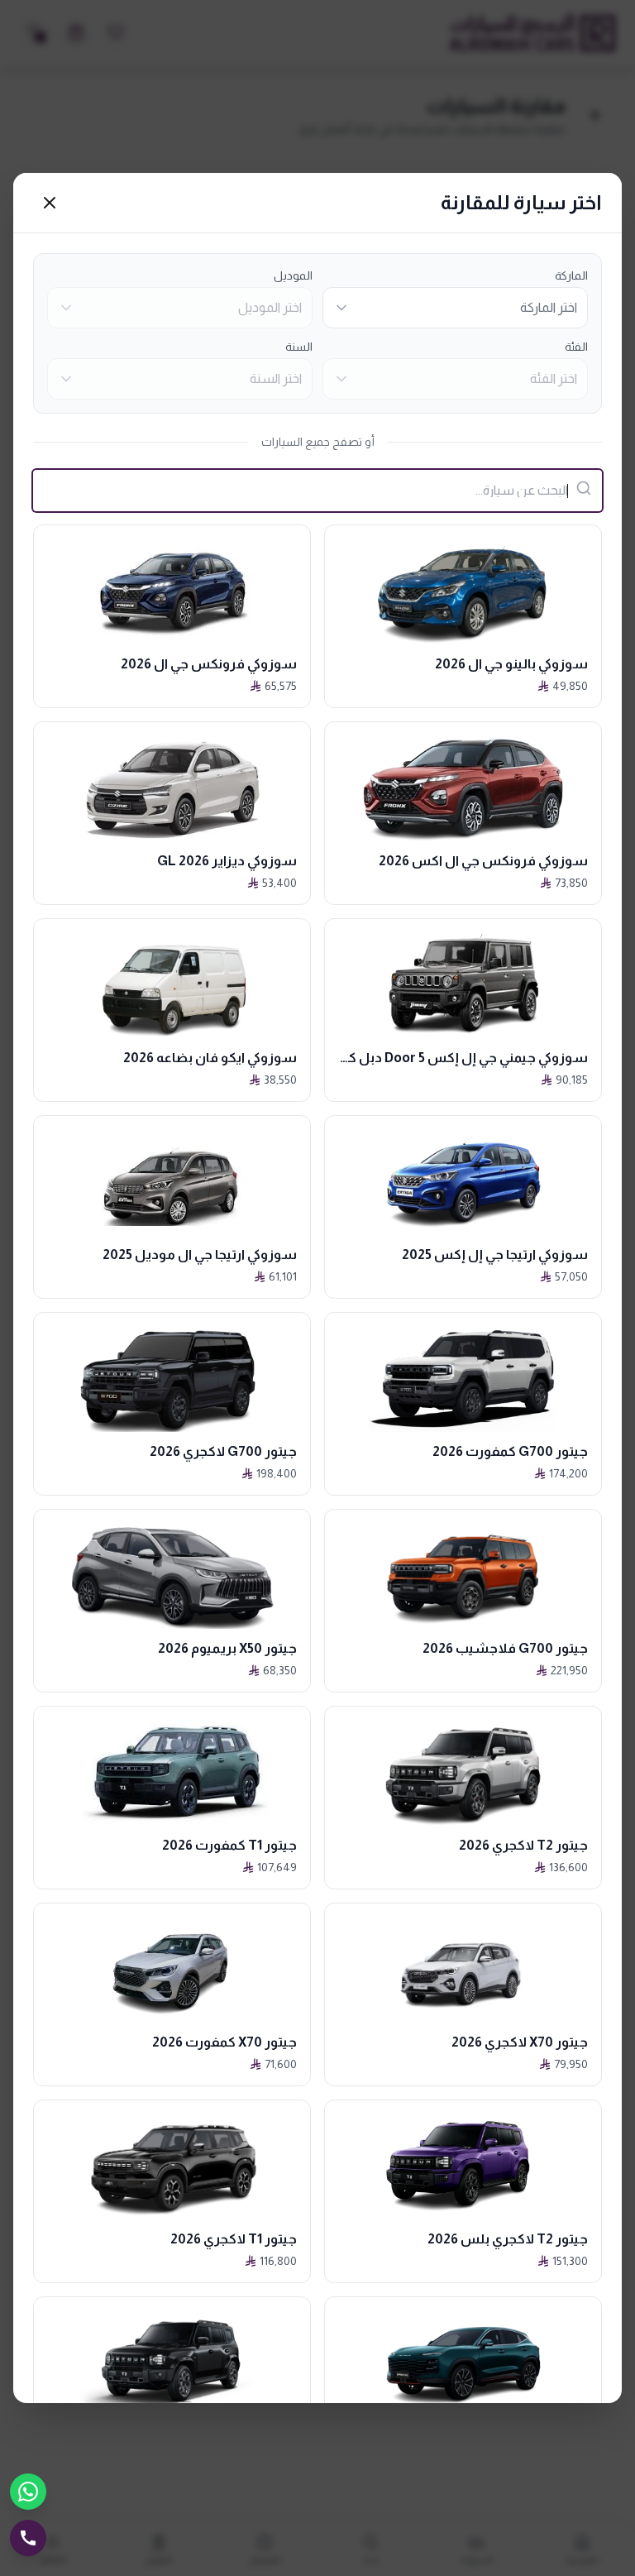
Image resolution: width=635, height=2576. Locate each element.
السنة (299, 347)
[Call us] (28, 2538)
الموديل (293, 275)
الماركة (571, 275)
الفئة (576, 347)
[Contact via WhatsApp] (28, 2492)
